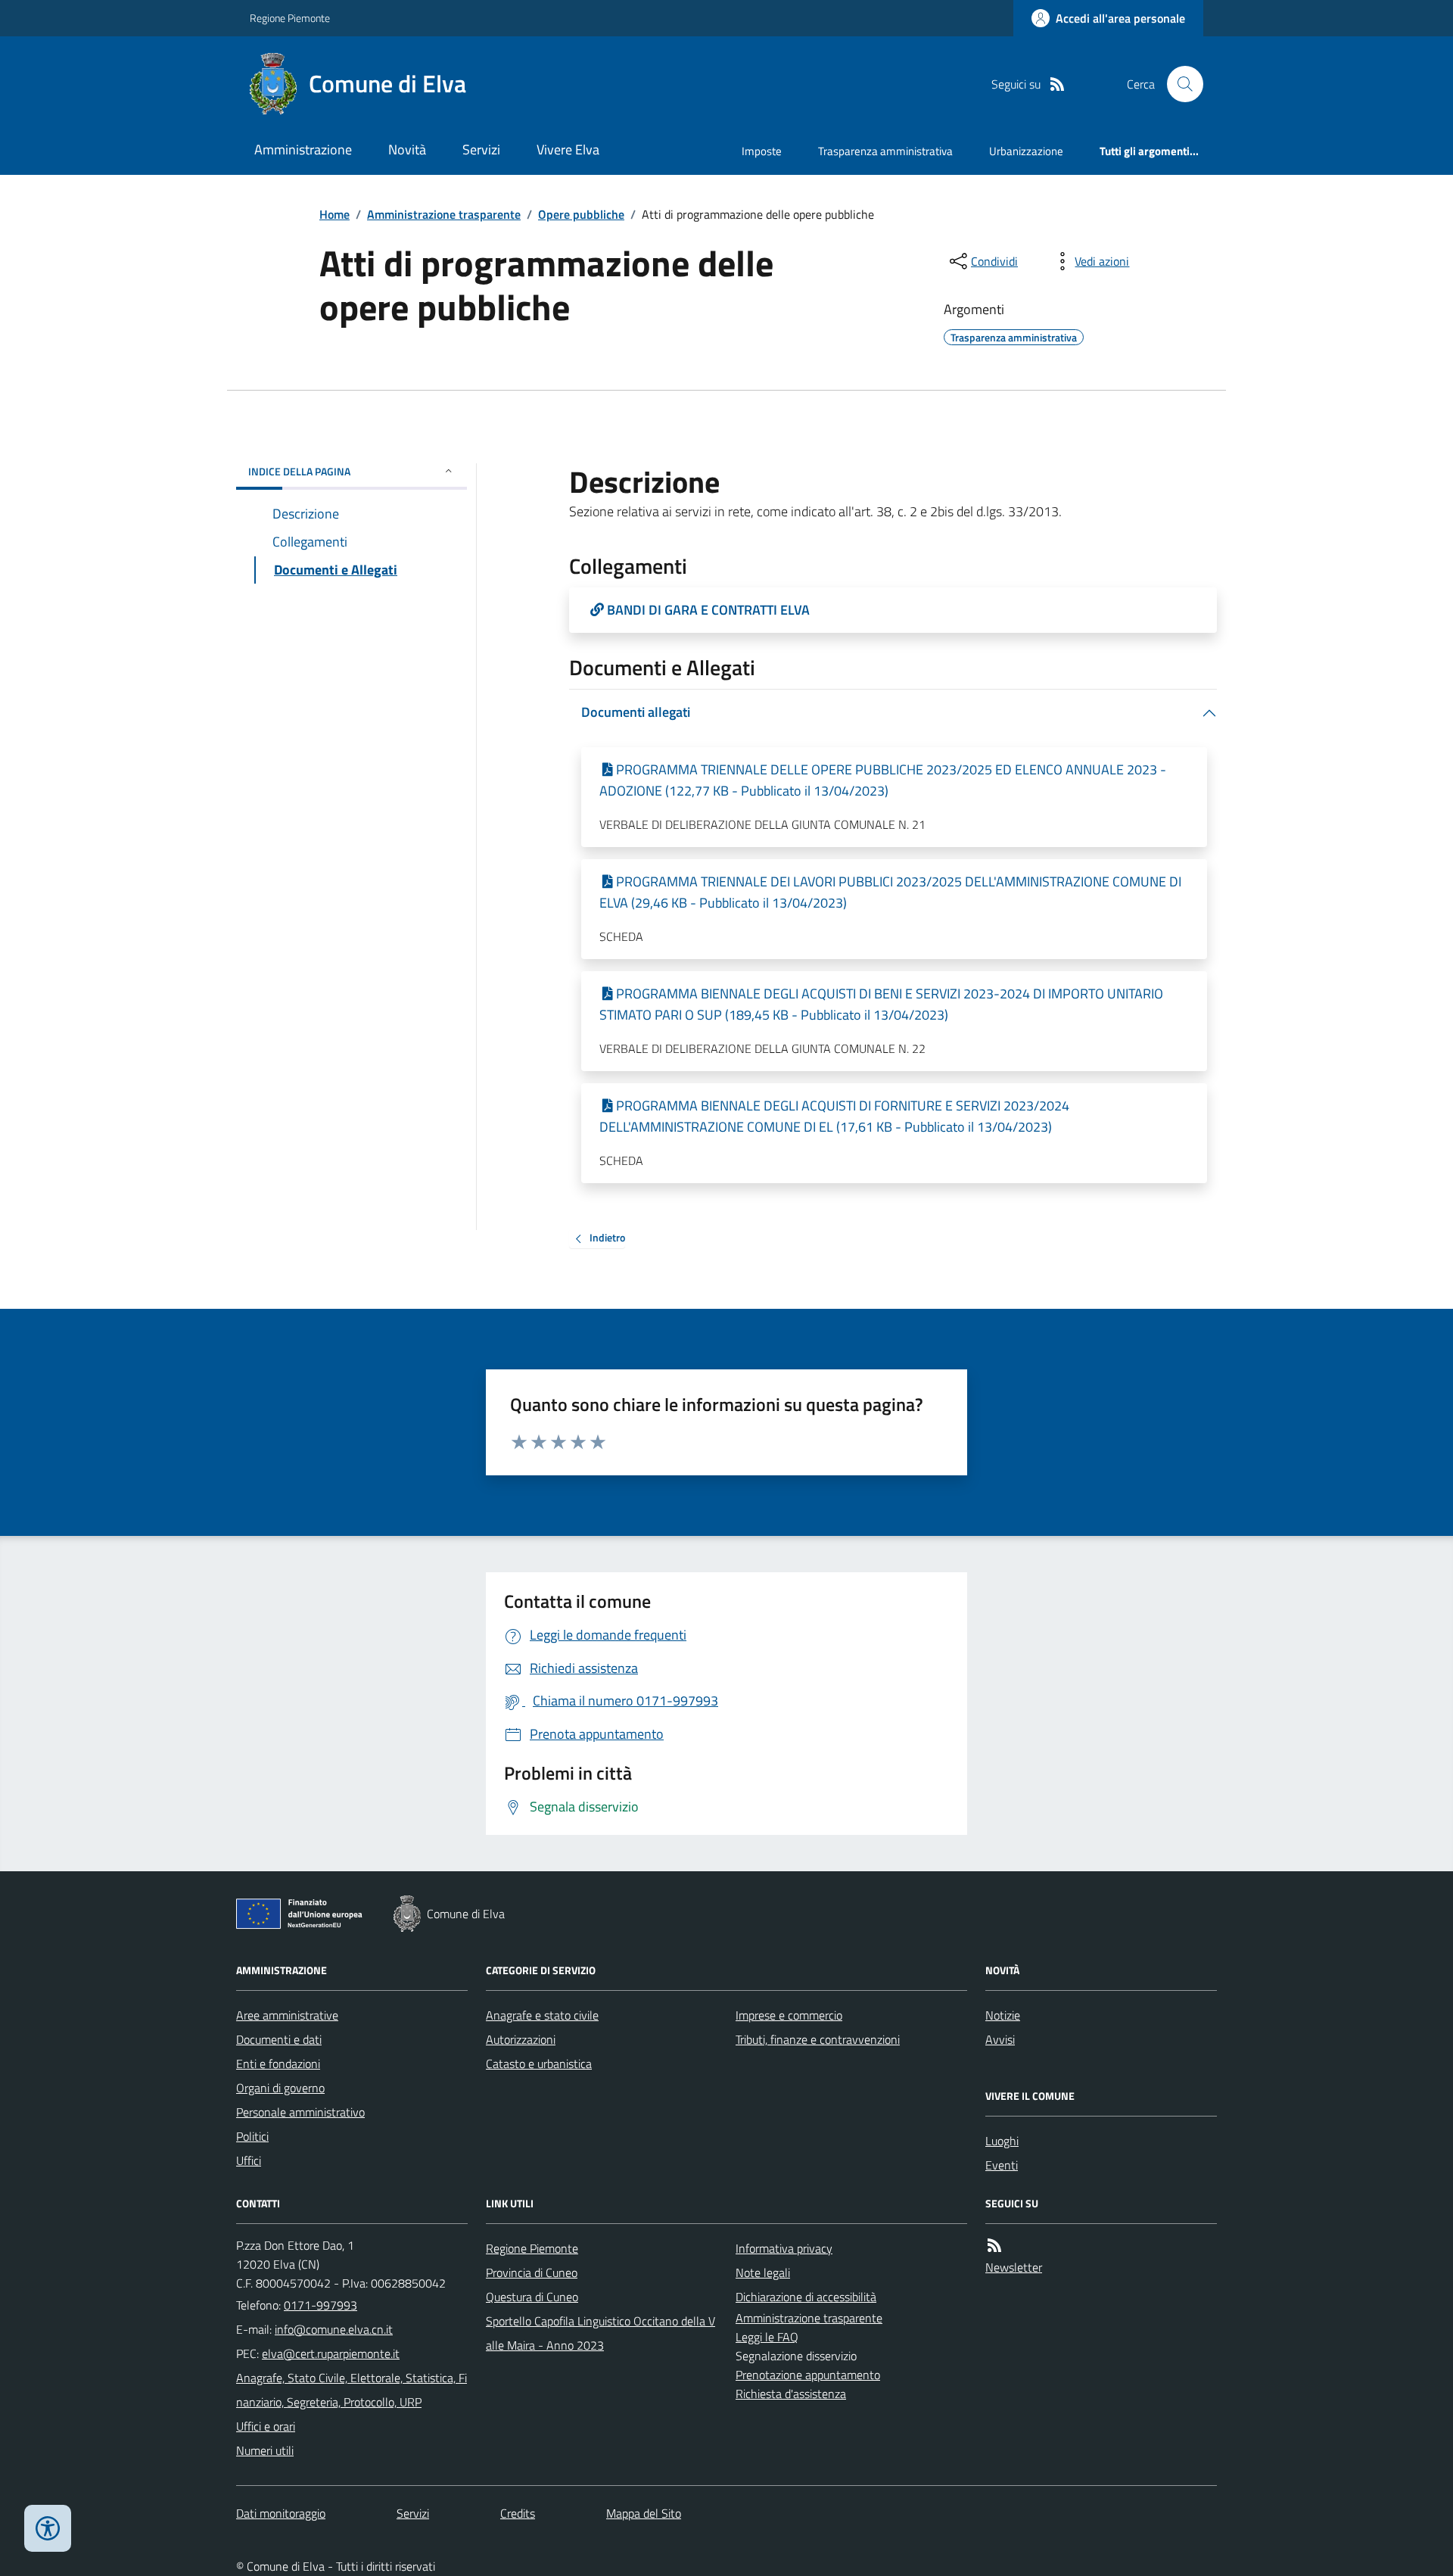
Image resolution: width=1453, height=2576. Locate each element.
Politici (252, 2136)
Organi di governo (280, 2088)
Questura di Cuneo (532, 2297)
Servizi (481, 150)
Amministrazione (303, 150)
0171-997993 (320, 2305)
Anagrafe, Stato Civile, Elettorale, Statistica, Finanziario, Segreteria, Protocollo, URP (352, 2390)
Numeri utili (265, 2450)
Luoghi (1002, 2141)
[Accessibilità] (48, 2528)
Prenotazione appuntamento (808, 2375)
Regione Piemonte (290, 18)
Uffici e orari (266, 2426)
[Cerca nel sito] (1179, 84)
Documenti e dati (279, 2039)
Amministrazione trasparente (444, 214)
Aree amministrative (287, 2015)
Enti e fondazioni (278, 2064)
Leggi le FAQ (767, 2337)
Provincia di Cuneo (532, 2272)
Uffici (249, 2160)
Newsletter (1014, 2267)
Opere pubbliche (581, 214)
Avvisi (1000, 2039)
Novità (407, 150)
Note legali (763, 2272)
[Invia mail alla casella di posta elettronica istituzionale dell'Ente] (334, 2329)
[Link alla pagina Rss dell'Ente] (994, 2246)
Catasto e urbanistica (539, 2064)
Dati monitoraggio (281, 2513)
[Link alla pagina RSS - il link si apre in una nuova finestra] (1057, 84)
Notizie (1003, 2015)
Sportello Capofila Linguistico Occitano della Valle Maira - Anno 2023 (600, 2333)
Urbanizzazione (1026, 151)
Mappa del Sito (644, 2513)
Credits (518, 2513)
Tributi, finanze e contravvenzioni (818, 2039)
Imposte (762, 151)
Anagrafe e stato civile (542, 2015)
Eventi (1002, 2165)
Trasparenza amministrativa (885, 151)
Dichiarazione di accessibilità (806, 2297)
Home (334, 214)
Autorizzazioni (521, 2039)
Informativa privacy (784, 2248)
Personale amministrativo (300, 2112)
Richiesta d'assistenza (791, 2394)
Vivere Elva (568, 150)
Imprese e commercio (789, 2015)
